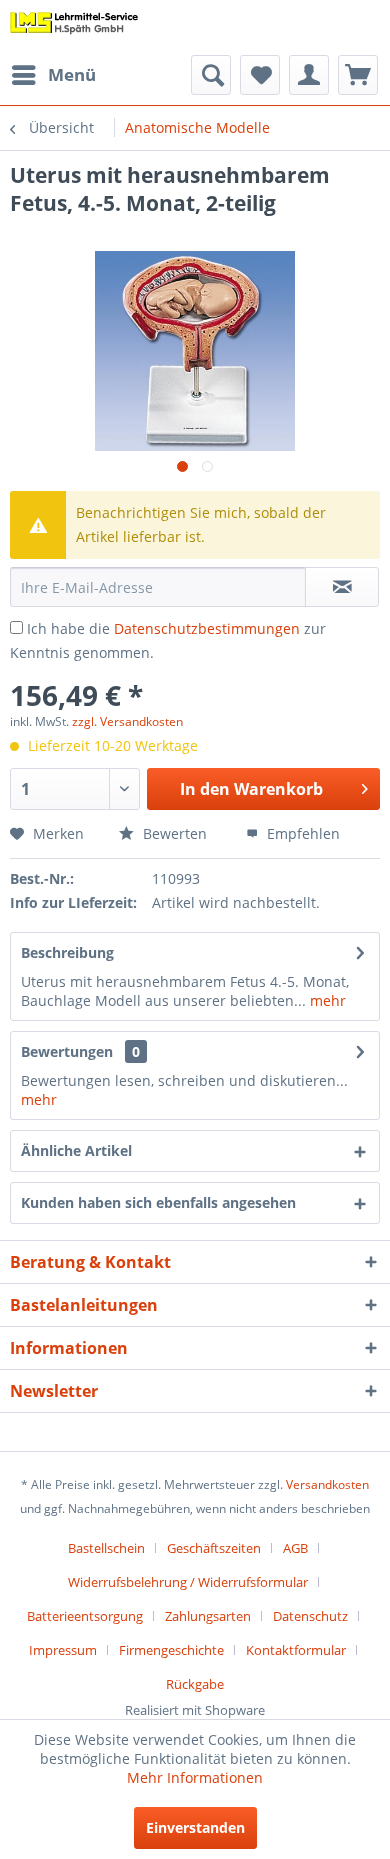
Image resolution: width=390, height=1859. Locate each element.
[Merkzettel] (260, 75)
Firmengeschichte (171, 1650)
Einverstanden (195, 1827)
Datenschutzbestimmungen (207, 628)
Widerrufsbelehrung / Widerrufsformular (188, 1582)
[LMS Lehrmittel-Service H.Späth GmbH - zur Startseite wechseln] (74, 27)
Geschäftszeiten (214, 1548)
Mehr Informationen (195, 1777)
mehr (326, 1000)
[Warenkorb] (358, 75)
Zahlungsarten (208, 1616)
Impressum (63, 1650)
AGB (295, 1548)
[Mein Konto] (309, 75)
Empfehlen (301, 833)
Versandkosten (327, 1484)
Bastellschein (106, 1548)
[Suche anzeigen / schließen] (211, 75)
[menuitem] (53, 75)
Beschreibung (67, 952)
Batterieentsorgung (85, 1616)
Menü (72, 74)
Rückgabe (195, 1684)
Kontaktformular (296, 1650)
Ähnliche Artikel (76, 1150)
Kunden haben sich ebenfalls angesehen (158, 1202)
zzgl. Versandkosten (127, 721)
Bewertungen (67, 1051)
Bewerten (173, 833)
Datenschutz (310, 1616)
